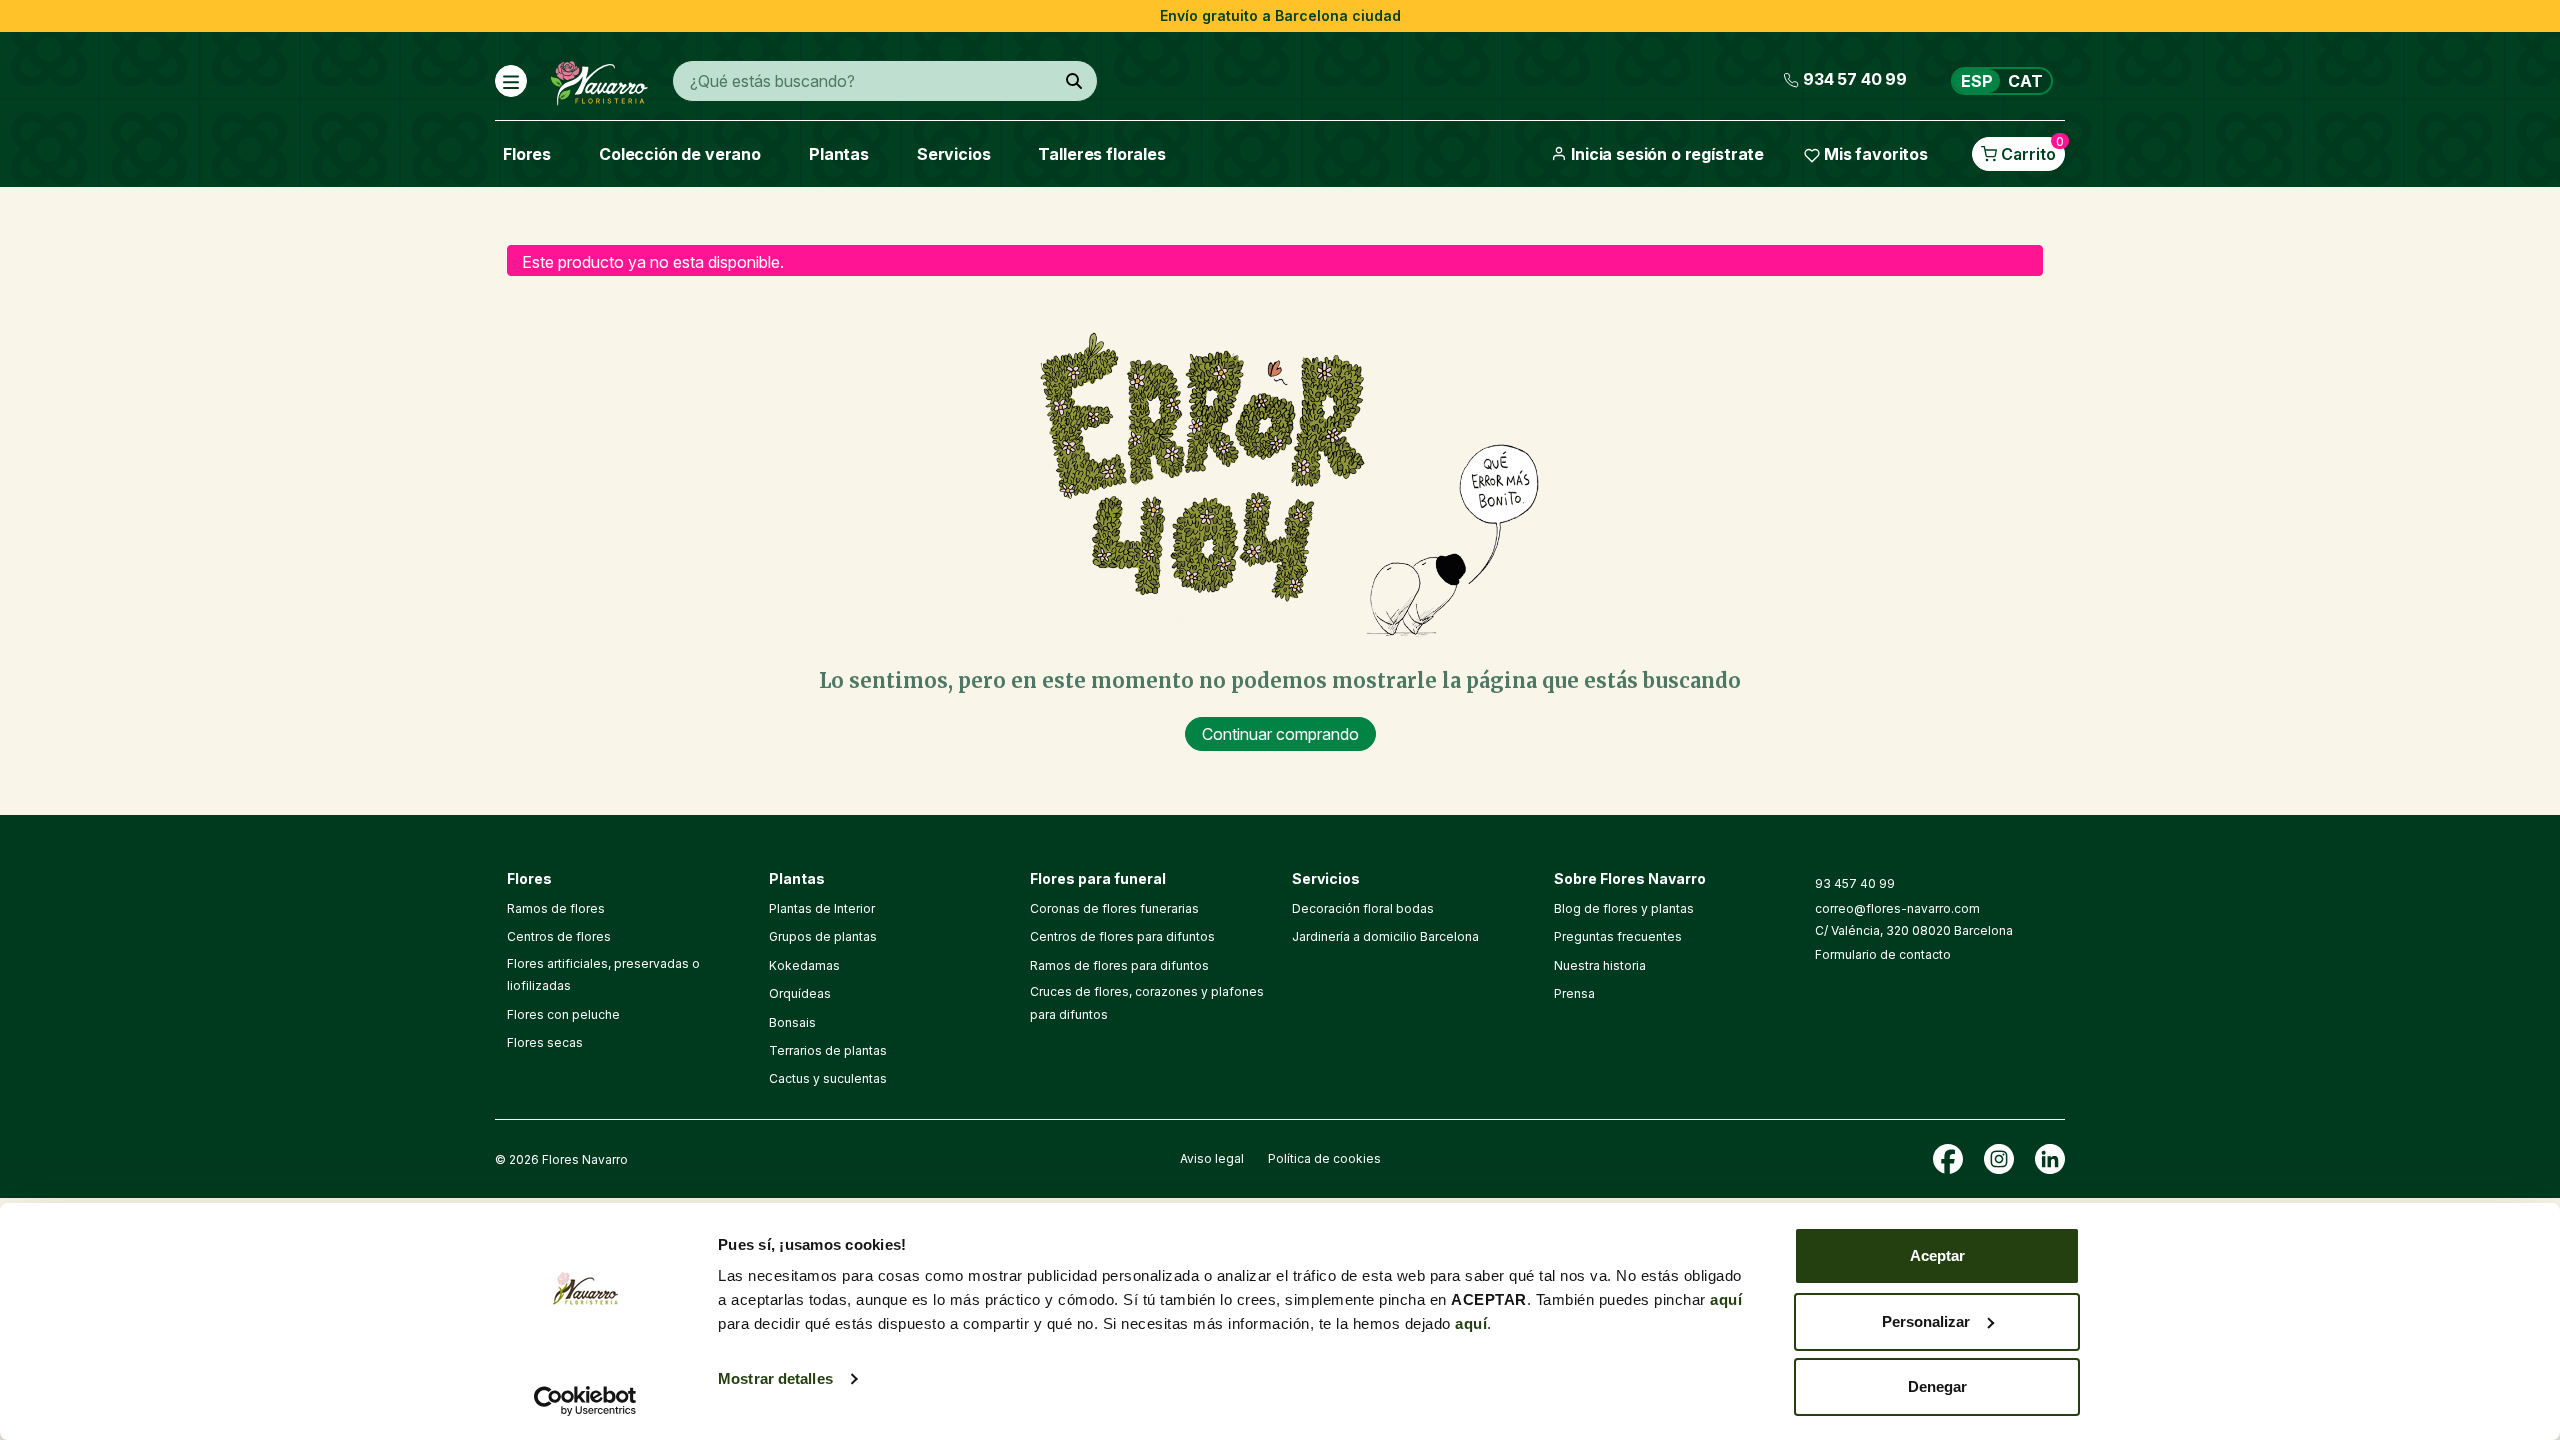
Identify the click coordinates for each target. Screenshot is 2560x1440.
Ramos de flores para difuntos (1119, 965)
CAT (2025, 81)
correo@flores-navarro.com (1897, 908)
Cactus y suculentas (828, 1078)
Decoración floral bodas (1363, 908)
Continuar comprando (1280, 734)
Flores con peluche (563, 1014)
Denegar (1937, 1386)
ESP (1977, 81)
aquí (1726, 1299)
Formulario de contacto (1883, 954)
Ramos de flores (556, 908)
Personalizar (1926, 1321)
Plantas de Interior (822, 908)
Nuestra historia (1600, 965)
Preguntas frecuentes (1618, 936)
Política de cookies (1324, 1158)
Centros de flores (559, 936)
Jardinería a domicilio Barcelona (1385, 936)
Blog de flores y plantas (1624, 908)
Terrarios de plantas (828, 1050)
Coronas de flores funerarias (1114, 908)
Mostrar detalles (775, 1378)
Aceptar (1937, 1255)
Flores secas (545, 1042)
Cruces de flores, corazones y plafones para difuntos (1147, 1002)
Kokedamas (804, 965)
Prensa (1574, 993)
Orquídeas (800, 993)
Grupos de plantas (823, 936)
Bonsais (792, 1022)
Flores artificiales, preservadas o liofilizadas (603, 974)
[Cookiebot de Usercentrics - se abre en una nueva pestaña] (585, 1401)
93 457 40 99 (1855, 883)
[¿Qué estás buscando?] (1074, 81)
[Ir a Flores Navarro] (599, 79)
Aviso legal (1212, 1158)
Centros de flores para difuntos (1122, 936)
